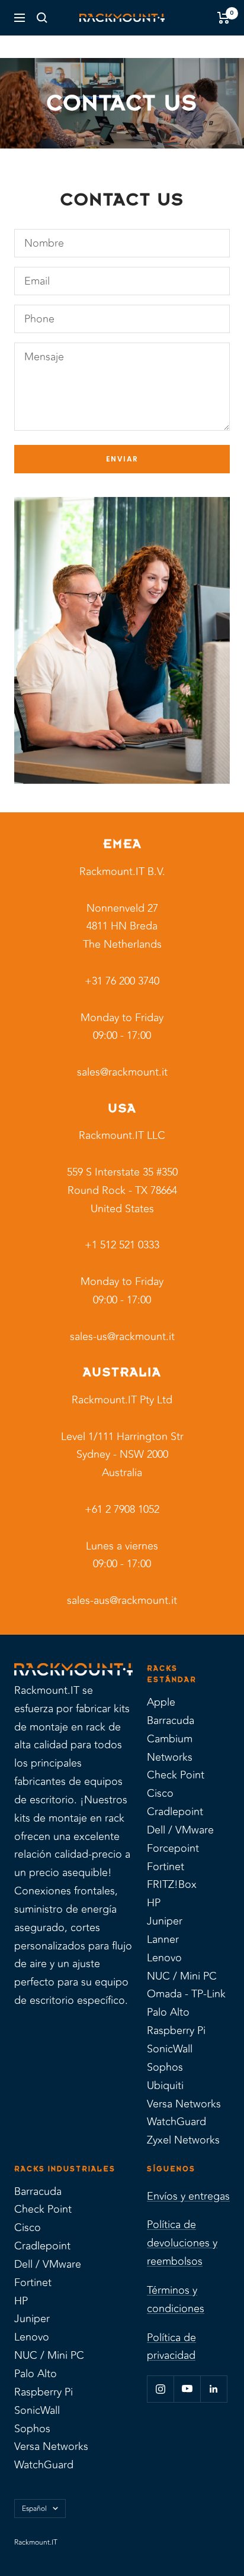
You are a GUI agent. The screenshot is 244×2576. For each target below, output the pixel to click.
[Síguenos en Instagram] (160, 2389)
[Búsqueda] (42, 18)
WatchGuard (176, 2122)
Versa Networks (184, 2104)
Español (34, 2509)
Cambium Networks (170, 1748)
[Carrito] (224, 18)
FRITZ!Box (172, 1884)
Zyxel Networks (183, 2140)
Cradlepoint (175, 1812)
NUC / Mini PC (182, 1976)
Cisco (160, 1793)
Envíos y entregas (188, 2196)
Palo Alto (168, 2012)
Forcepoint (173, 1848)
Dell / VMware (180, 1830)
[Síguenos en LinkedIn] (213, 2389)
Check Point (176, 1775)
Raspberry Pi (176, 2031)
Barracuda (171, 1720)
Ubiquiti (165, 2086)
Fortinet (166, 1867)
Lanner (163, 1939)
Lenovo (164, 1958)
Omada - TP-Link (186, 1994)
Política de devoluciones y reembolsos (182, 2243)
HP (154, 1903)
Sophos (165, 2067)
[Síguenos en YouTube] (187, 2389)
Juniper (165, 1921)
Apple (161, 1702)
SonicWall (170, 2049)
